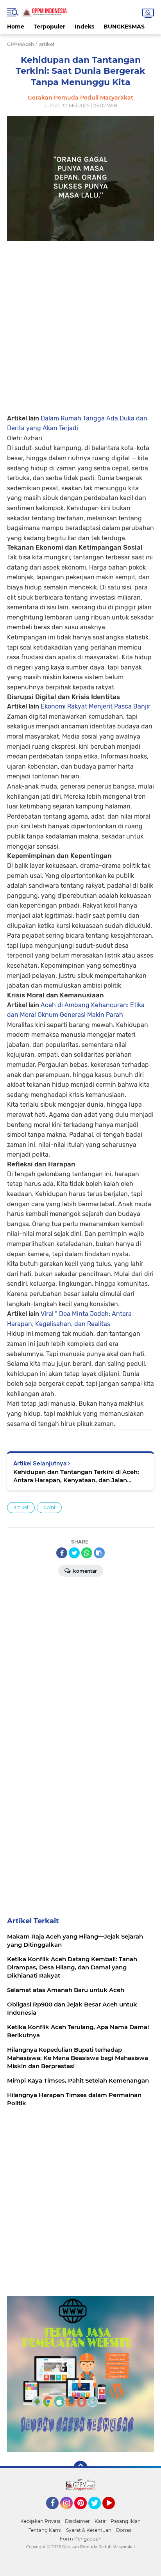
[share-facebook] (62, 1553)
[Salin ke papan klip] (99, 1553)
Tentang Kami (45, 2530)
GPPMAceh (21, 44)
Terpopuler (49, 27)
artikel (21, 1507)
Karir (100, 2521)
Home (16, 27)
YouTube (114, 2513)
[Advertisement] (80, 321)
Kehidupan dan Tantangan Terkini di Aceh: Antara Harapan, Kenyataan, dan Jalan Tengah (76, 1476)
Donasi (124, 2530)
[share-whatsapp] (87, 1553)
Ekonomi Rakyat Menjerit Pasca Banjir (96, 706)
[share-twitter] (74, 1553)
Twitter (98, 2513)
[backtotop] (80, 2468)
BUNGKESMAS (124, 27)
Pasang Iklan (126, 2521)
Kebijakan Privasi (40, 2521)
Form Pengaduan (81, 2539)
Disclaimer (77, 2521)
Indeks (84, 27)
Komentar (84, 1571)
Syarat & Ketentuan (89, 2530)
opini (49, 1507)
